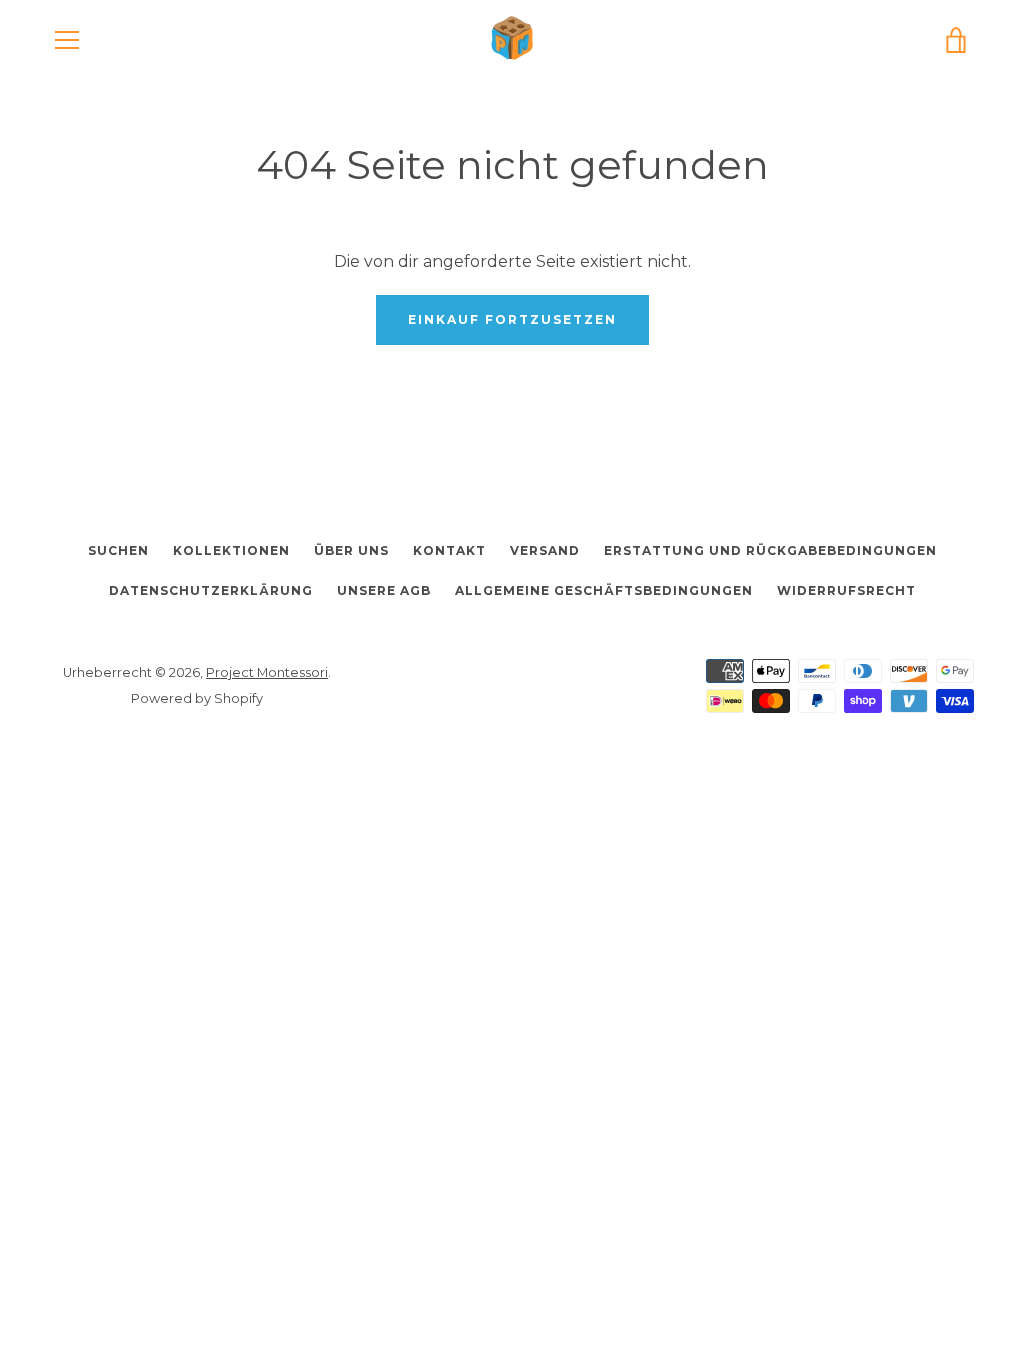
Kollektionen (231, 550)
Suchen (118, 550)
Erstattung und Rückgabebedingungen (770, 550)
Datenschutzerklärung (211, 590)
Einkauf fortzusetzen (512, 319)
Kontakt (449, 550)
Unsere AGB (384, 590)
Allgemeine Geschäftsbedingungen (604, 590)
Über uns (351, 550)
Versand (545, 550)
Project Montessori (267, 672)
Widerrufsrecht (846, 590)
